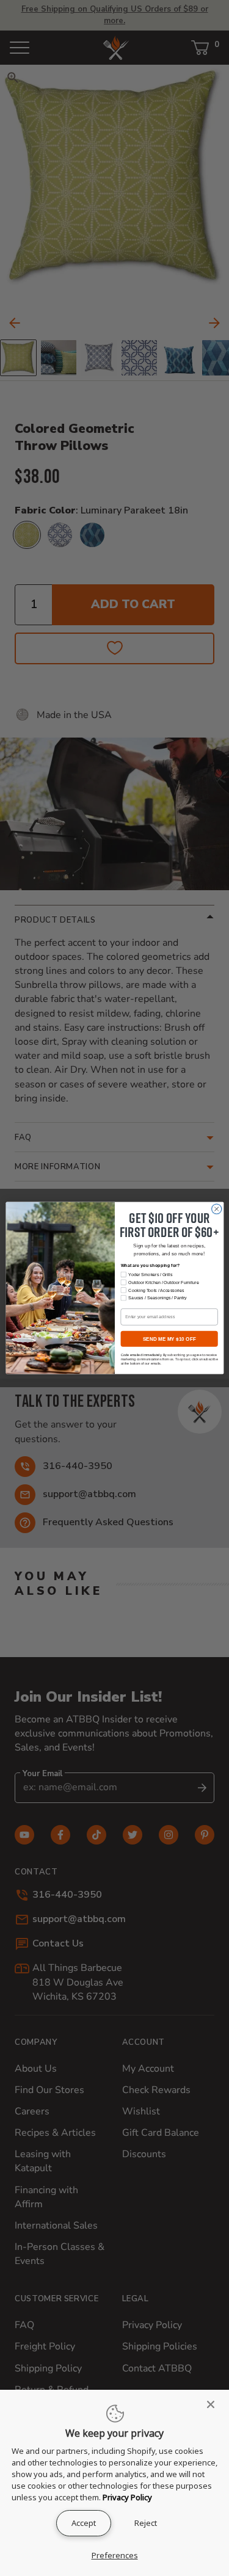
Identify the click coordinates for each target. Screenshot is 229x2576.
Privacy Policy (127, 2497)
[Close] (214, 2404)
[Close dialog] (216, 1209)
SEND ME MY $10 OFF (169, 1339)
